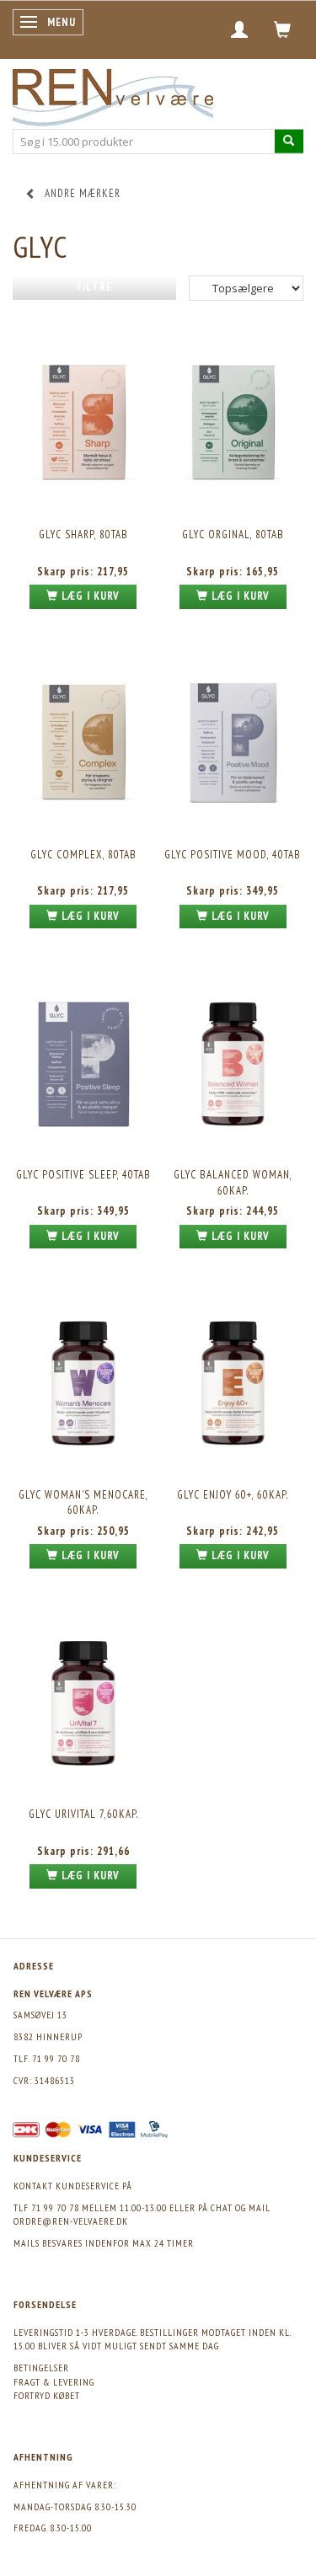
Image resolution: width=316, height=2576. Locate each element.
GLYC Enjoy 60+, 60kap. (233, 1495)
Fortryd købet (47, 2395)
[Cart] (283, 29)
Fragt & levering (54, 2382)
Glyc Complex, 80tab (83, 855)
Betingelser (41, 2368)
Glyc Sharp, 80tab (83, 534)
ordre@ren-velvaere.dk (71, 2221)
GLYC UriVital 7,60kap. (83, 1814)
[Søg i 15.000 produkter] (289, 141)
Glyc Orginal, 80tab (233, 534)
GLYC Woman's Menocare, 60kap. (83, 1503)
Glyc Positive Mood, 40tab (233, 855)
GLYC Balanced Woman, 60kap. (233, 1183)
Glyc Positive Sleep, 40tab (83, 1175)
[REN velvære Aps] (113, 94)
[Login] (240, 29)
